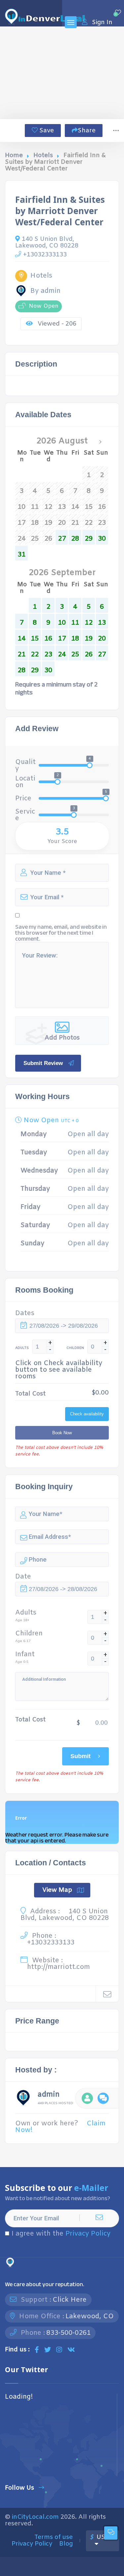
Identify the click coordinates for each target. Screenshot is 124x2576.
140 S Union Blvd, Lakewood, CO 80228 (47, 242)
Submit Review (43, 1063)
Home (14, 155)
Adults (26, 1613)
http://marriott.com (59, 1967)
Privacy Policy (88, 2234)
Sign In (102, 22)
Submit (81, 1756)
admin (49, 2096)
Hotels (43, 155)
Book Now (62, 1433)
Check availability (87, 1414)
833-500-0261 (68, 2333)
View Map (57, 1890)
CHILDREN (75, 1348)
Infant (25, 1655)
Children (29, 1634)
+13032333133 (45, 255)
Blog (66, 2544)
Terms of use (54, 2537)
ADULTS (22, 1348)
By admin (45, 291)
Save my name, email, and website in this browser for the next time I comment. (61, 933)
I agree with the (61, 2234)
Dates (25, 1313)
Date (23, 1577)
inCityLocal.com (35, 2517)
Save (46, 131)
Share (87, 131)
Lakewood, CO (90, 2316)
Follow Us (20, 2488)
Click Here (70, 2300)
